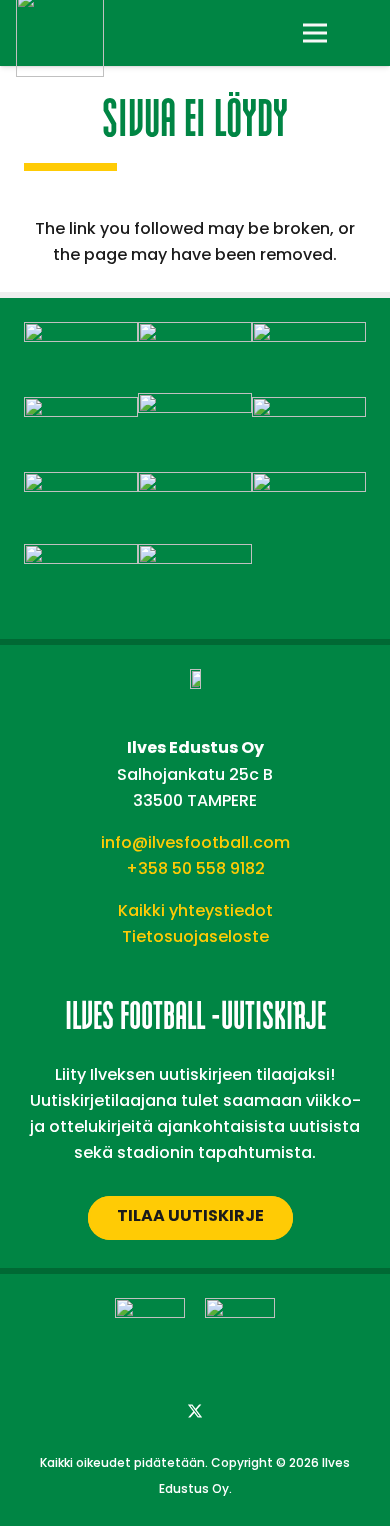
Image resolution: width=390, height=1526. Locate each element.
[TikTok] (275, 1412)
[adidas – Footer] (81, 334)
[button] (362, 33)
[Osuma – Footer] (81, 484)
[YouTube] (235, 1412)
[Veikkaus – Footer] (195, 556)
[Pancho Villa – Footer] (195, 484)
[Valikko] (315, 33)
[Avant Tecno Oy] (195, 334)
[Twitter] (195, 1412)
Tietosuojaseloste (195, 936)
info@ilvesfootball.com (195, 842)
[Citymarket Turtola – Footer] (309, 334)
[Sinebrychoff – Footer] (81, 556)
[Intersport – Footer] (81, 409)
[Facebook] (115, 1412)
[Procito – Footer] (309, 484)
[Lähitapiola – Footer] (195, 405)
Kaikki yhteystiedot (195, 910)
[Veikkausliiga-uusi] (150, 1333)
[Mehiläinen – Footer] (309, 409)
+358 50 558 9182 (195, 868)
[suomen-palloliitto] (240, 1333)
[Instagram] (155, 1412)
